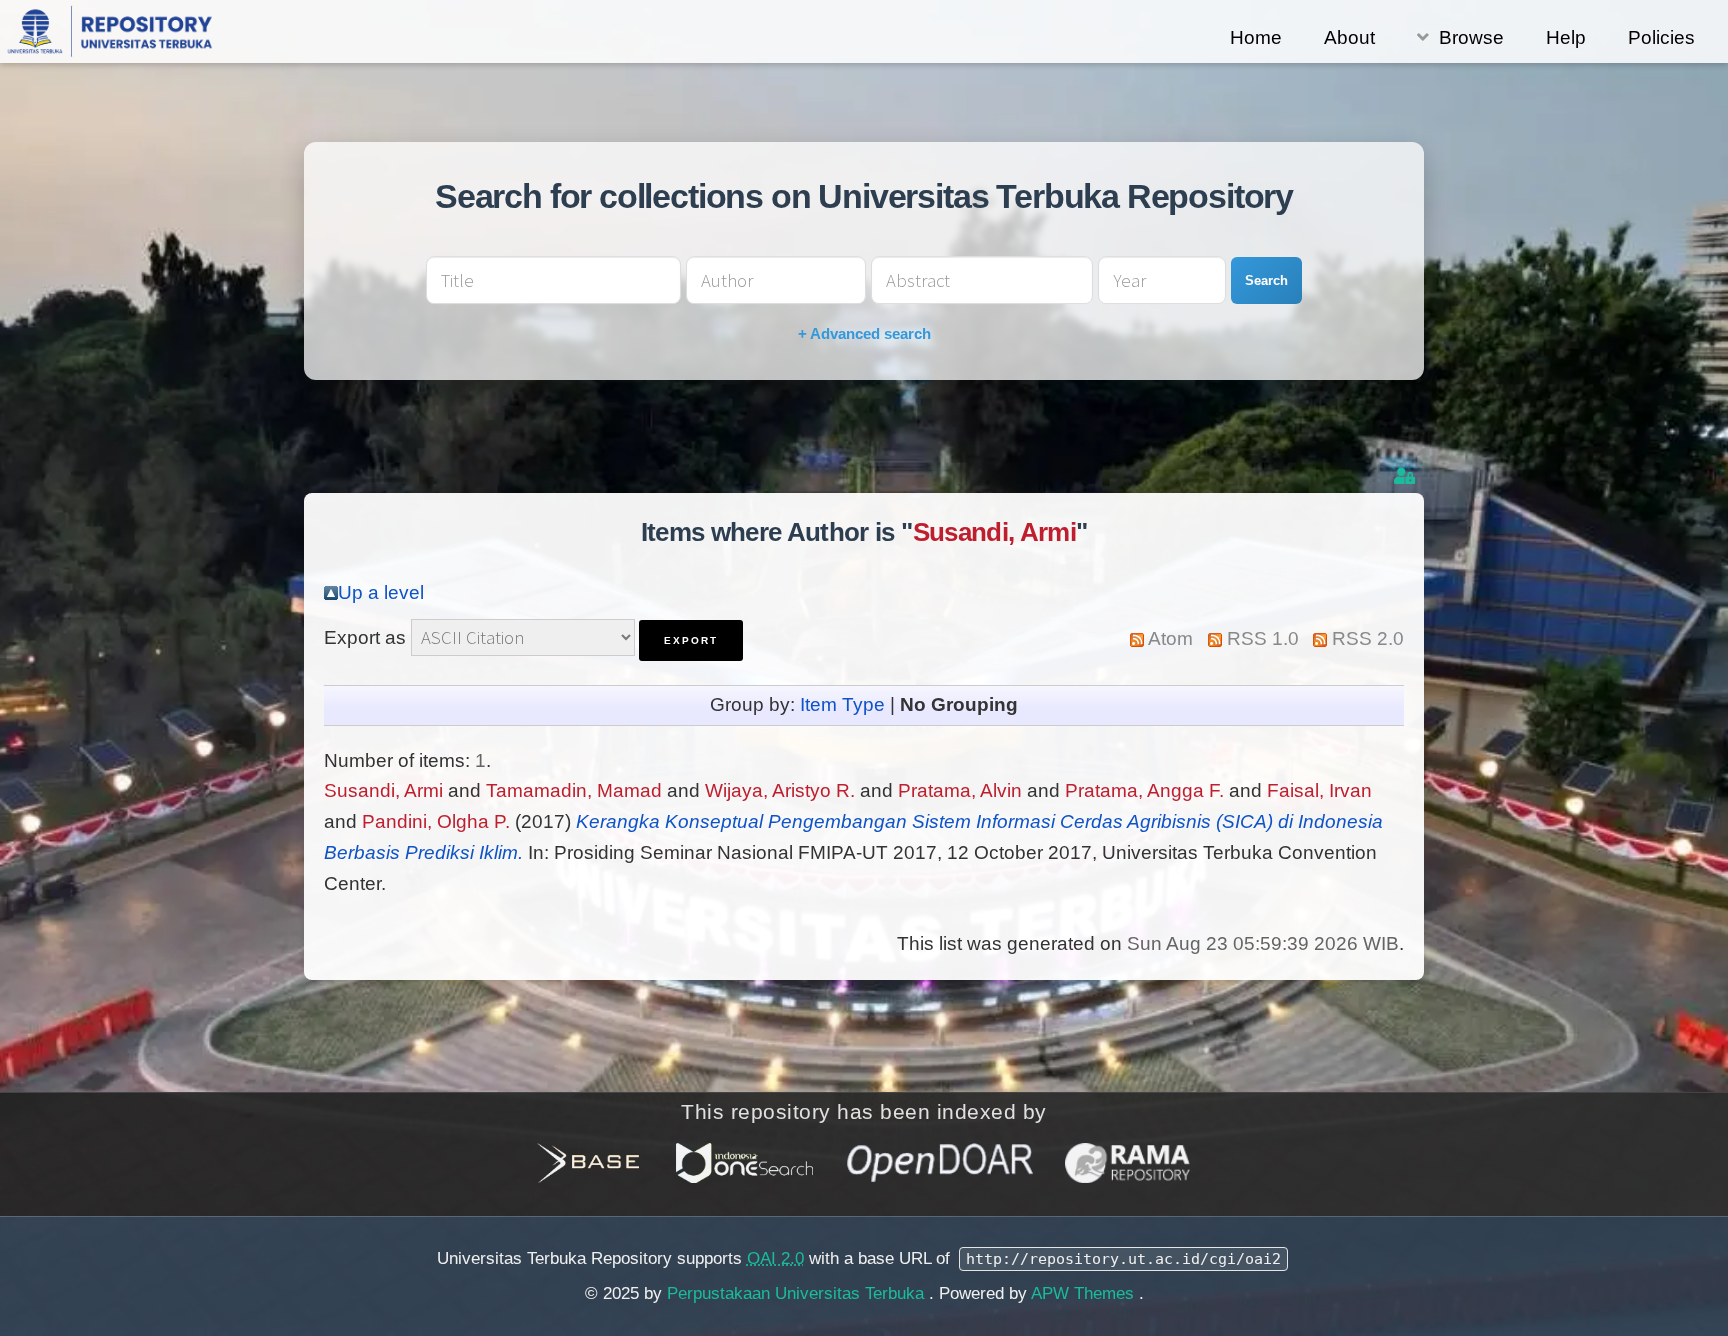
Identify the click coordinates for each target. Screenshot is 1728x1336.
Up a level (381, 592)
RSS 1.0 (1263, 638)
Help (1566, 37)
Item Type (842, 704)
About (1349, 37)
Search (1266, 280)
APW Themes (1085, 1293)
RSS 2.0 (1368, 638)
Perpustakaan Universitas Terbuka (798, 1293)
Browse (1471, 37)
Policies (1661, 37)
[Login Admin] (1406, 476)
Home (1256, 37)
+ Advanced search (864, 333)
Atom (1170, 638)
